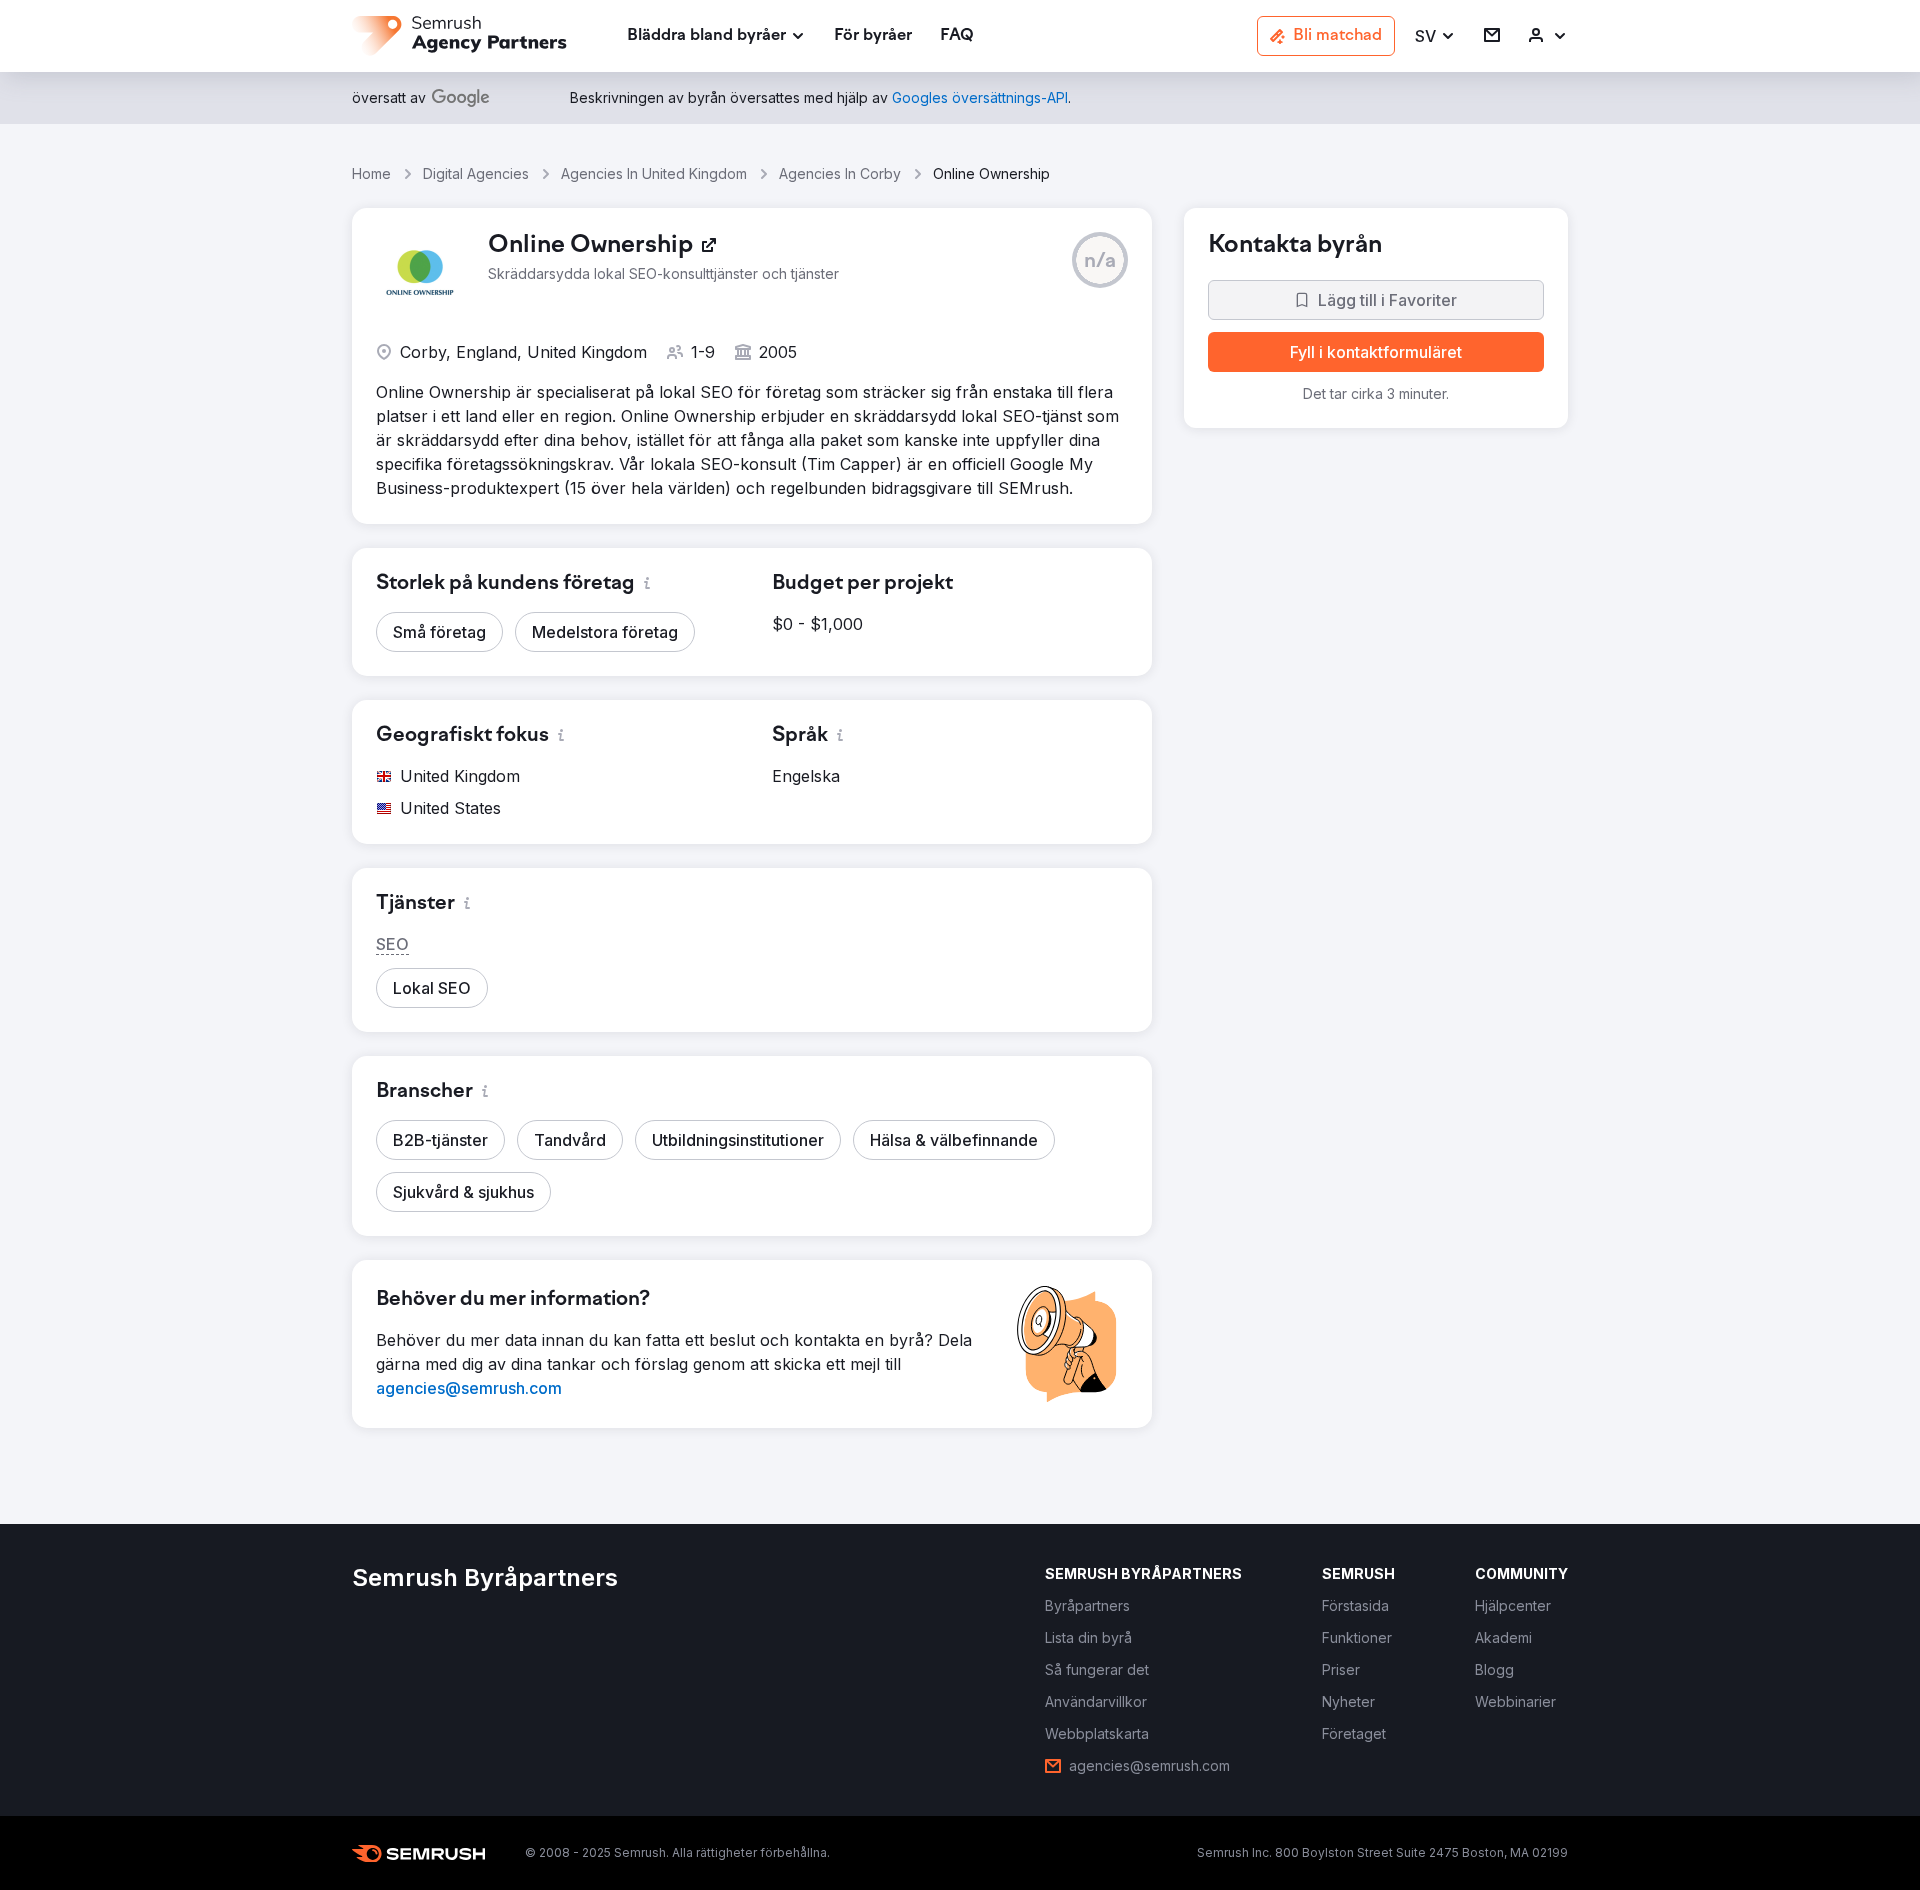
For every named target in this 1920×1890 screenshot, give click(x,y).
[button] (1435, 36)
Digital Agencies (476, 173)
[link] (873, 36)
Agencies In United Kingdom (654, 173)
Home (371, 173)
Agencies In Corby (840, 173)
